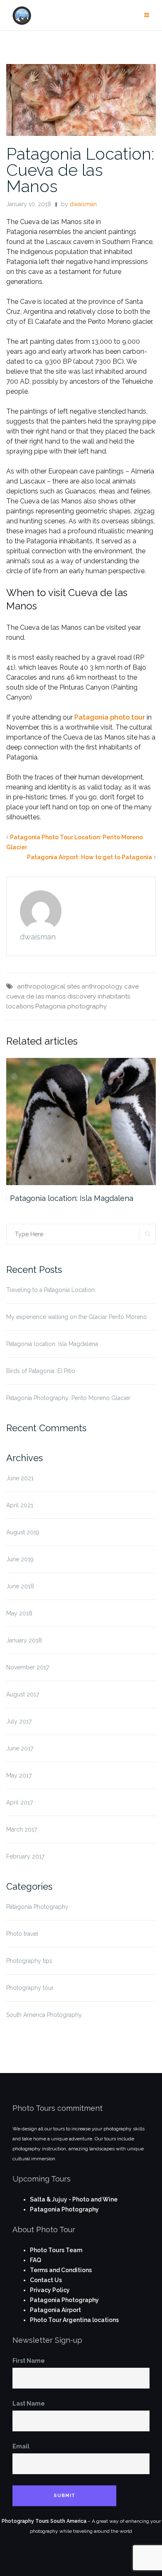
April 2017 (20, 1802)
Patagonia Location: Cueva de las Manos (80, 170)
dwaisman (83, 204)
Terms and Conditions (61, 2270)
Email (21, 2446)
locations (20, 1006)
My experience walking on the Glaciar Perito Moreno (77, 1317)
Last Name (29, 2403)
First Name (29, 2361)
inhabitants (114, 996)
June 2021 (20, 1478)
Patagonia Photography (37, 1907)
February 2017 (25, 1856)
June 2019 (20, 1559)
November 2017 (28, 1667)
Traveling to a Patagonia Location (50, 1290)
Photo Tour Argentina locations (74, 2320)
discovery (82, 996)
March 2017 (22, 1829)
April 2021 (20, 1505)
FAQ (36, 2260)
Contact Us (46, 2280)
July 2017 (19, 1721)
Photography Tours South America (44, 2521)
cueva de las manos (36, 996)
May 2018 (19, 1613)
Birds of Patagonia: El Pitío (41, 1371)
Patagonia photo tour (110, 717)
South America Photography (44, 2015)
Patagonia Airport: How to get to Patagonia (90, 857)
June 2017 (20, 1748)
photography (87, 1006)
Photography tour (30, 1988)
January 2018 (24, 1640)
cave (131, 986)
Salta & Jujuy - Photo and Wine (74, 2199)
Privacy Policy (50, 2290)
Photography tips (29, 1961)
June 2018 (20, 1586)
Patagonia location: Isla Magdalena (72, 1198)
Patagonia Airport (55, 2310)
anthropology (102, 986)
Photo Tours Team (56, 2250)
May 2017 (19, 1775)
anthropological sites (48, 986)
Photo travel (22, 1934)
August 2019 (23, 1532)
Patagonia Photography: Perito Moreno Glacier (68, 1398)
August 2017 (23, 1694)
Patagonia (50, 1006)
